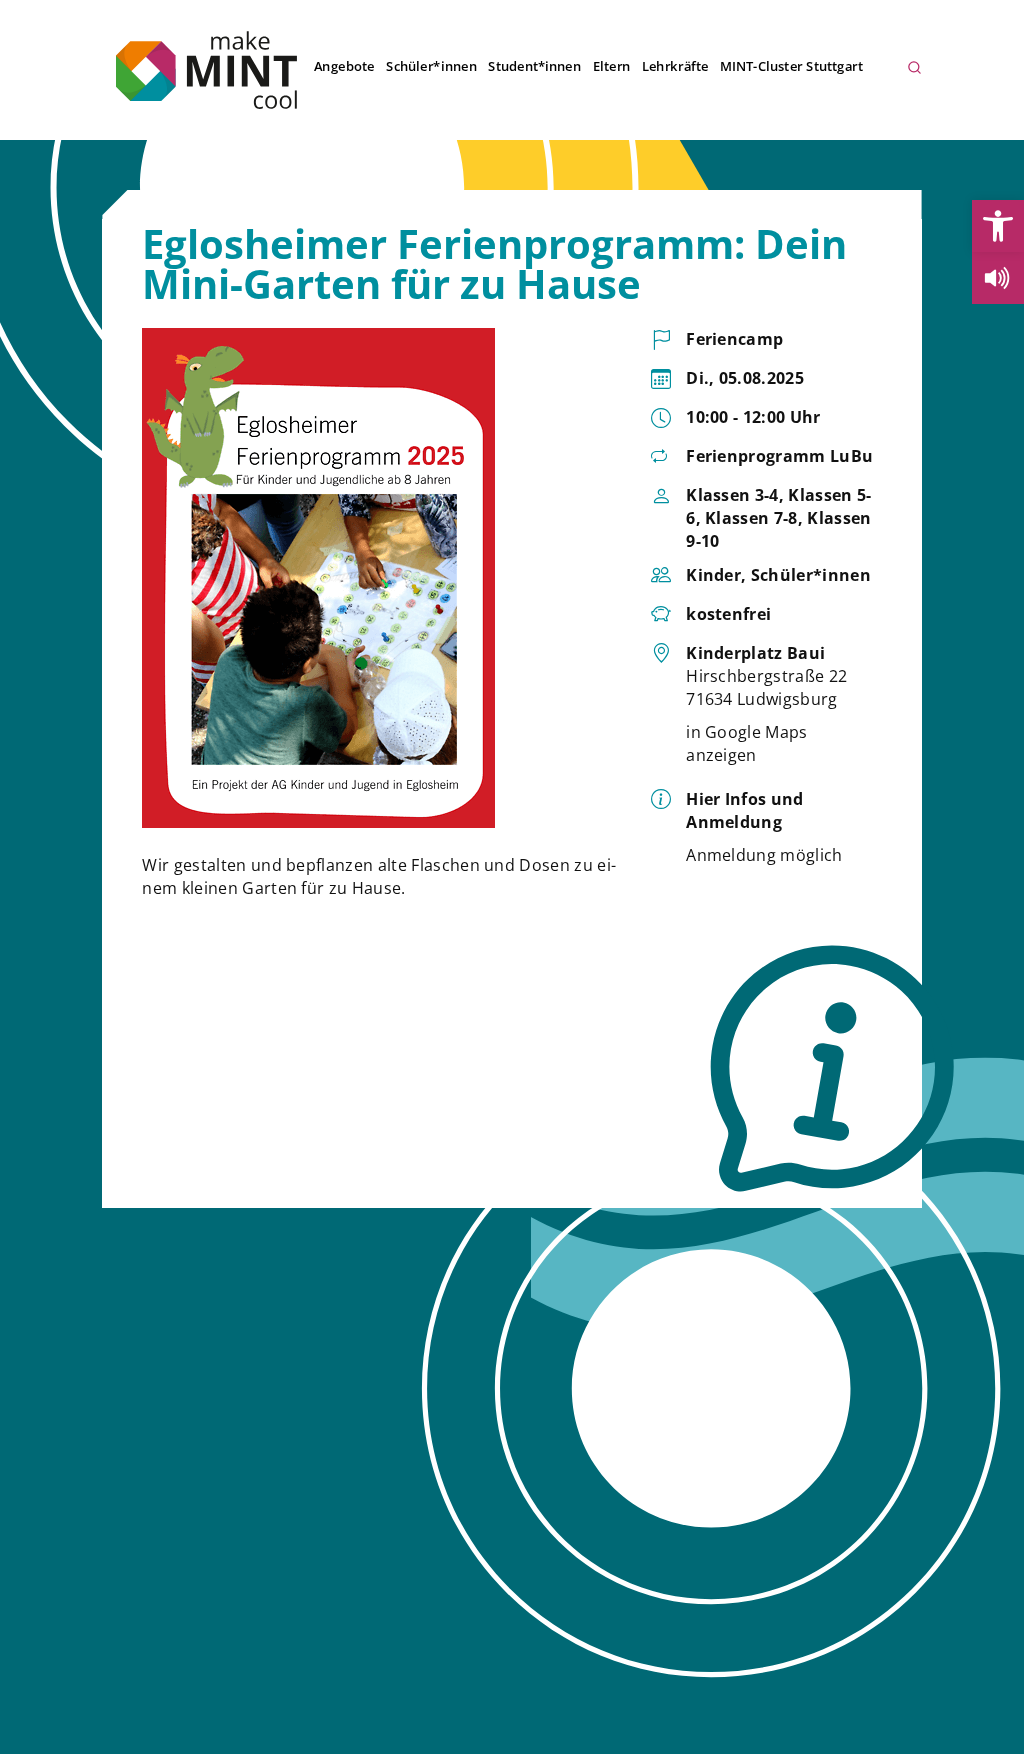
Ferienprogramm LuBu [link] (779, 456)
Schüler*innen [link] (431, 66)
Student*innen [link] (534, 66)
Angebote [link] (343, 66)
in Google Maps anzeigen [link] (746, 743)
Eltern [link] (611, 66)
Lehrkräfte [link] (675, 66)
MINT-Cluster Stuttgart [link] (791, 66)
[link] (998, 226)
